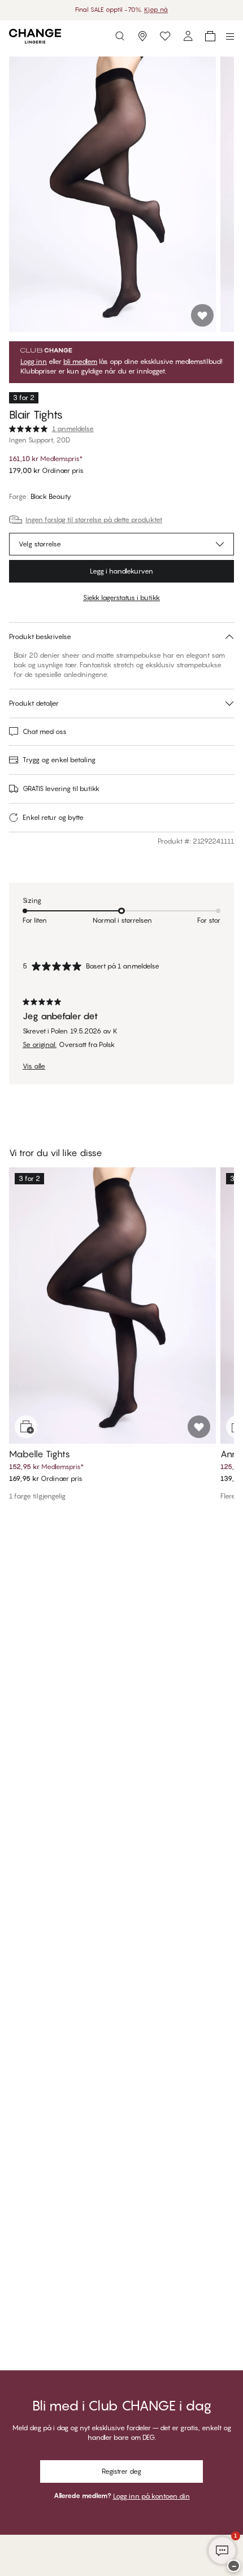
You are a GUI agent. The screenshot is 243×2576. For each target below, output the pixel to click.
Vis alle (34, 1066)
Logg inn (34, 362)
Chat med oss (45, 731)
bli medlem (80, 362)
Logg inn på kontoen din (151, 2496)
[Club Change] (165, 36)
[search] (120, 36)
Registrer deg (121, 2471)
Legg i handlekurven (121, 571)
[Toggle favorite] (202, 315)
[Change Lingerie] (35, 36)
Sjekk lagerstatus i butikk (121, 598)
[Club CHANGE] (188, 36)
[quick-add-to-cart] (26, 1427)
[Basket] (210, 36)
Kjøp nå (156, 10)
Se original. (40, 1045)
